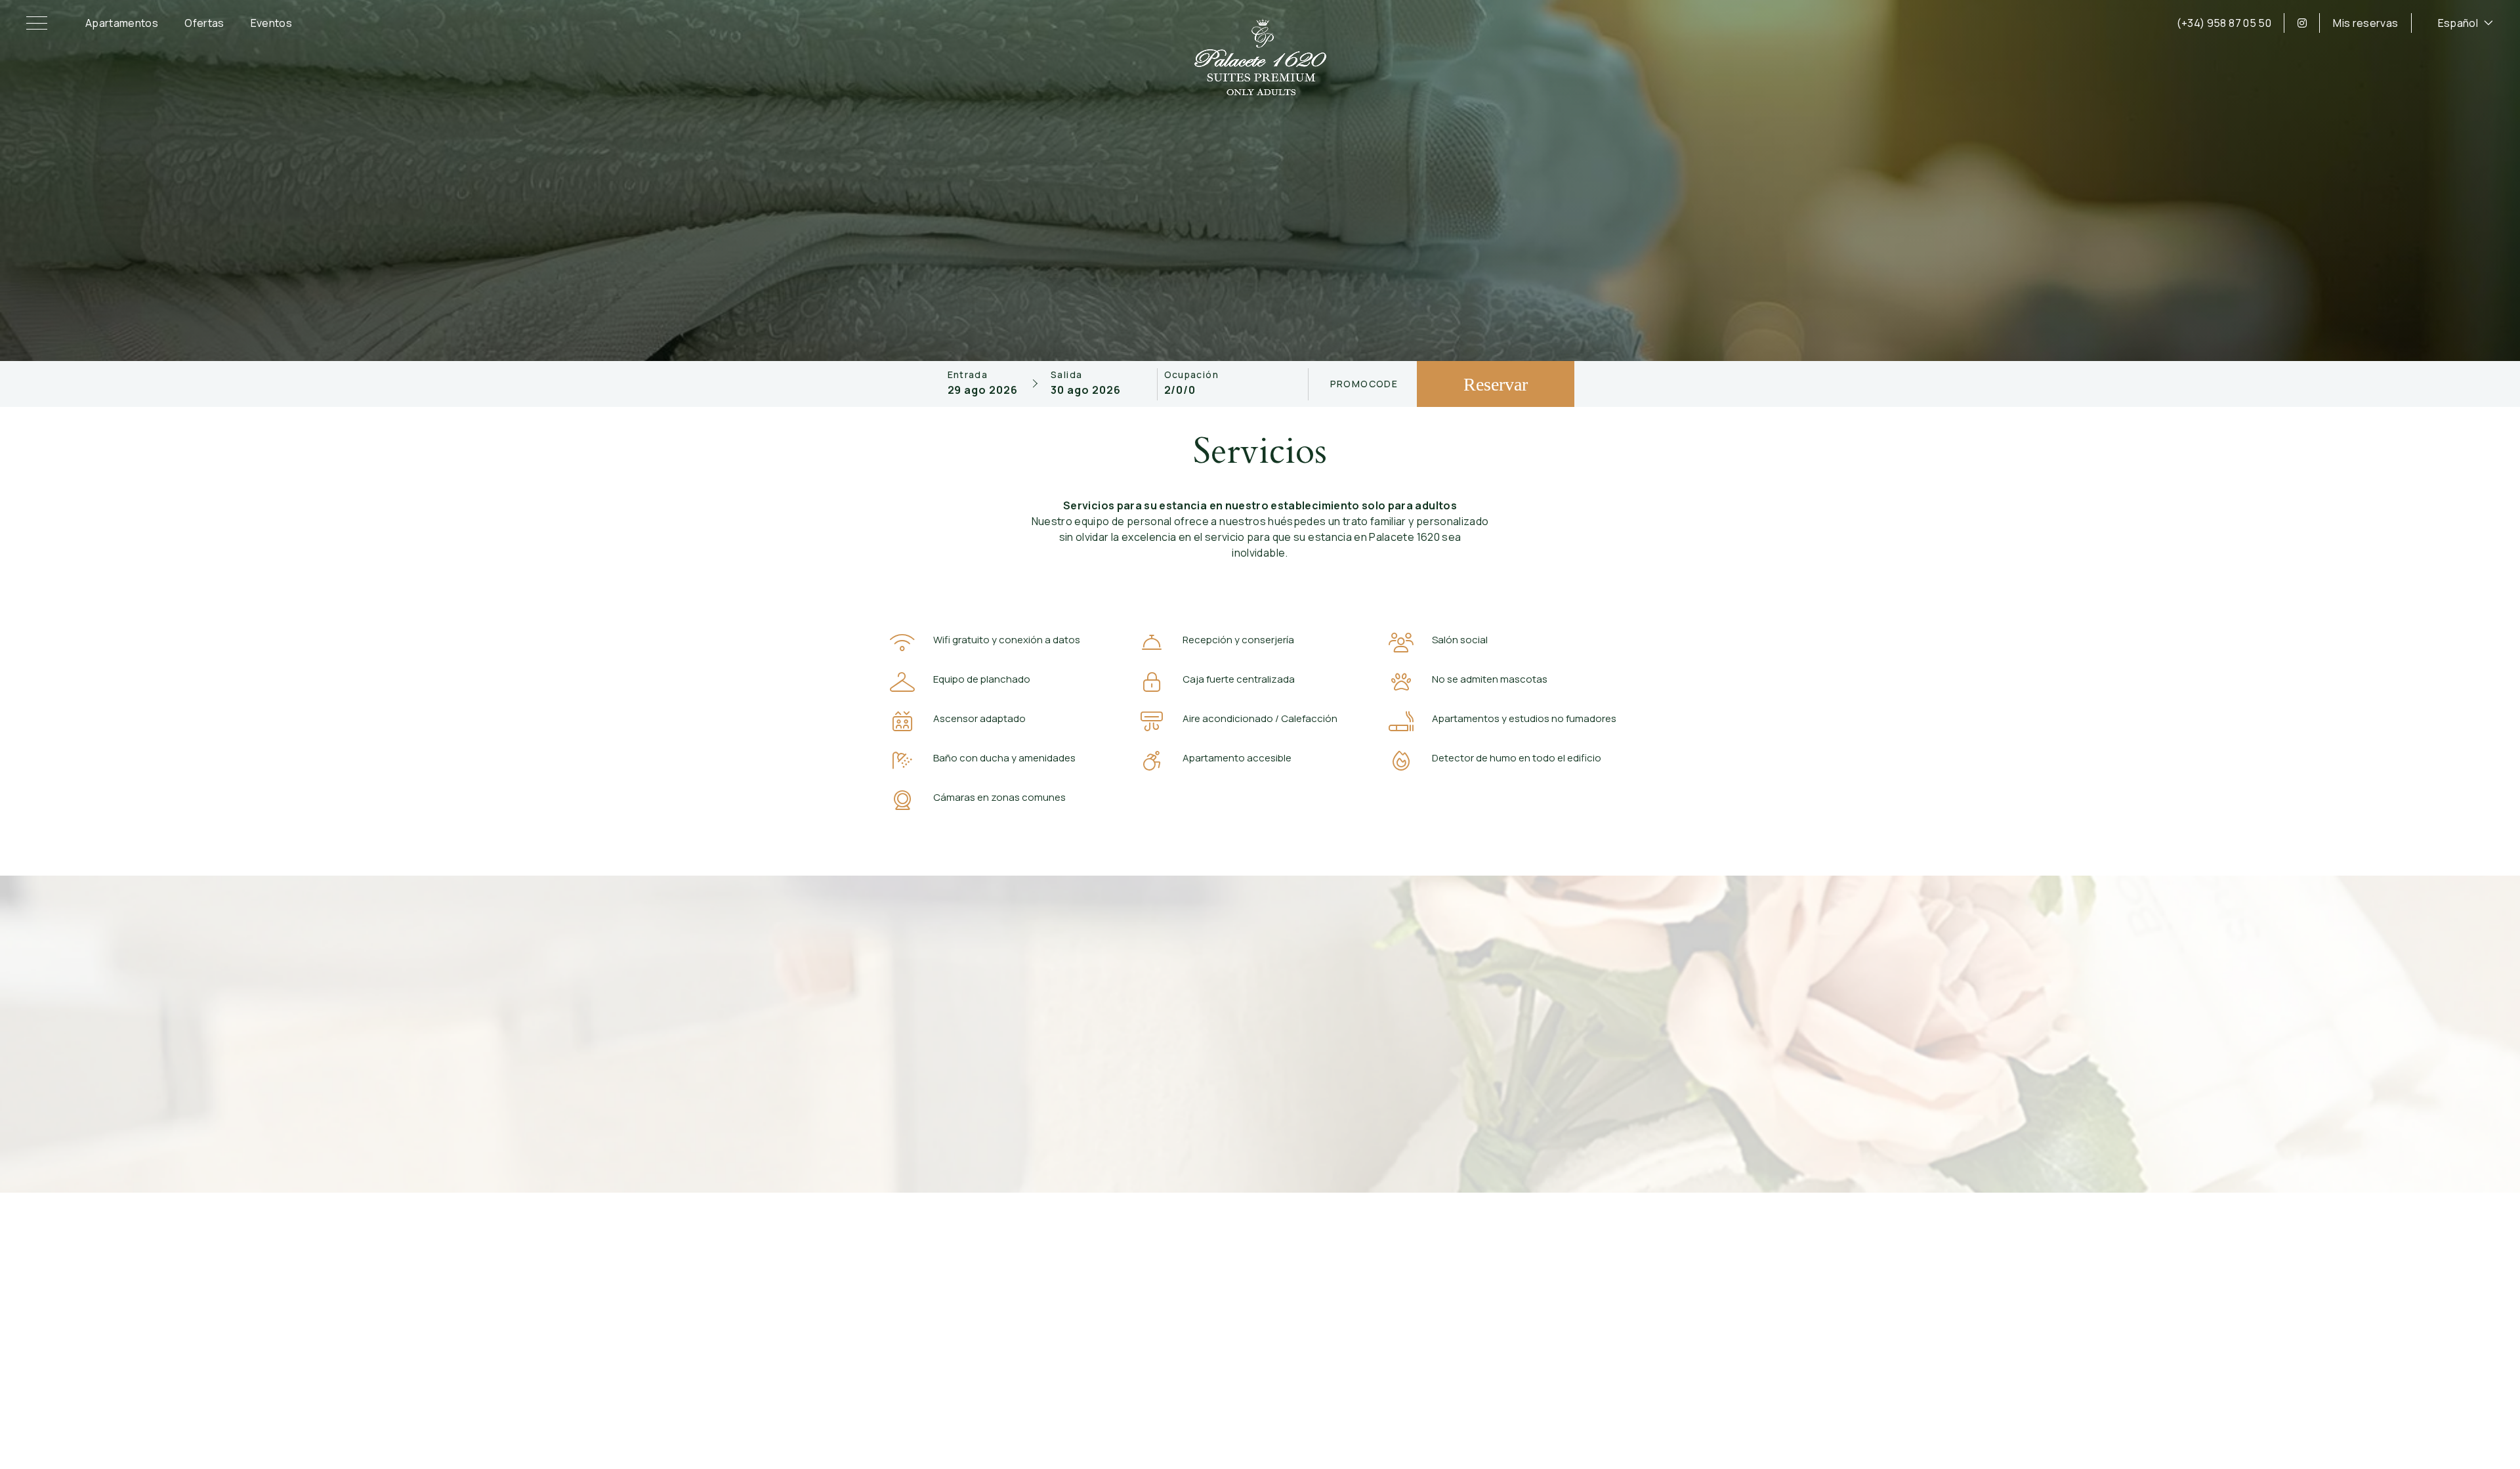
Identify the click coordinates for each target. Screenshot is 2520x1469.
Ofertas (204, 23)
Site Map (1464, 1396)
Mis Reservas (1355, 1292)
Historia (1521, 1265)
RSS (1500, 1396)
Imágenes (1526, 1320)
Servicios (1344, 1320)
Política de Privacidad (1305, 1396)
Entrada (968, 375)
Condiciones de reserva (1116, 1396)
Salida (1066, 375)
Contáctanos (1354, 1265)
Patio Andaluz (1536, 1292)
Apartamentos (122, 23)
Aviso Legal (1035, 1396)
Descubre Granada (1549, 1306)
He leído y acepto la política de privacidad (1269, 1101)
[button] (39, 23)
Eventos (271, 23)
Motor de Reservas (1398, 1396)
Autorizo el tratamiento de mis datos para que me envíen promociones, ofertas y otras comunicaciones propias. (1269, 1121)
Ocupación (1192, 375)
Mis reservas (2365, 23)
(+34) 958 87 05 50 (2224, 23)
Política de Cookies (1213, 1396)
